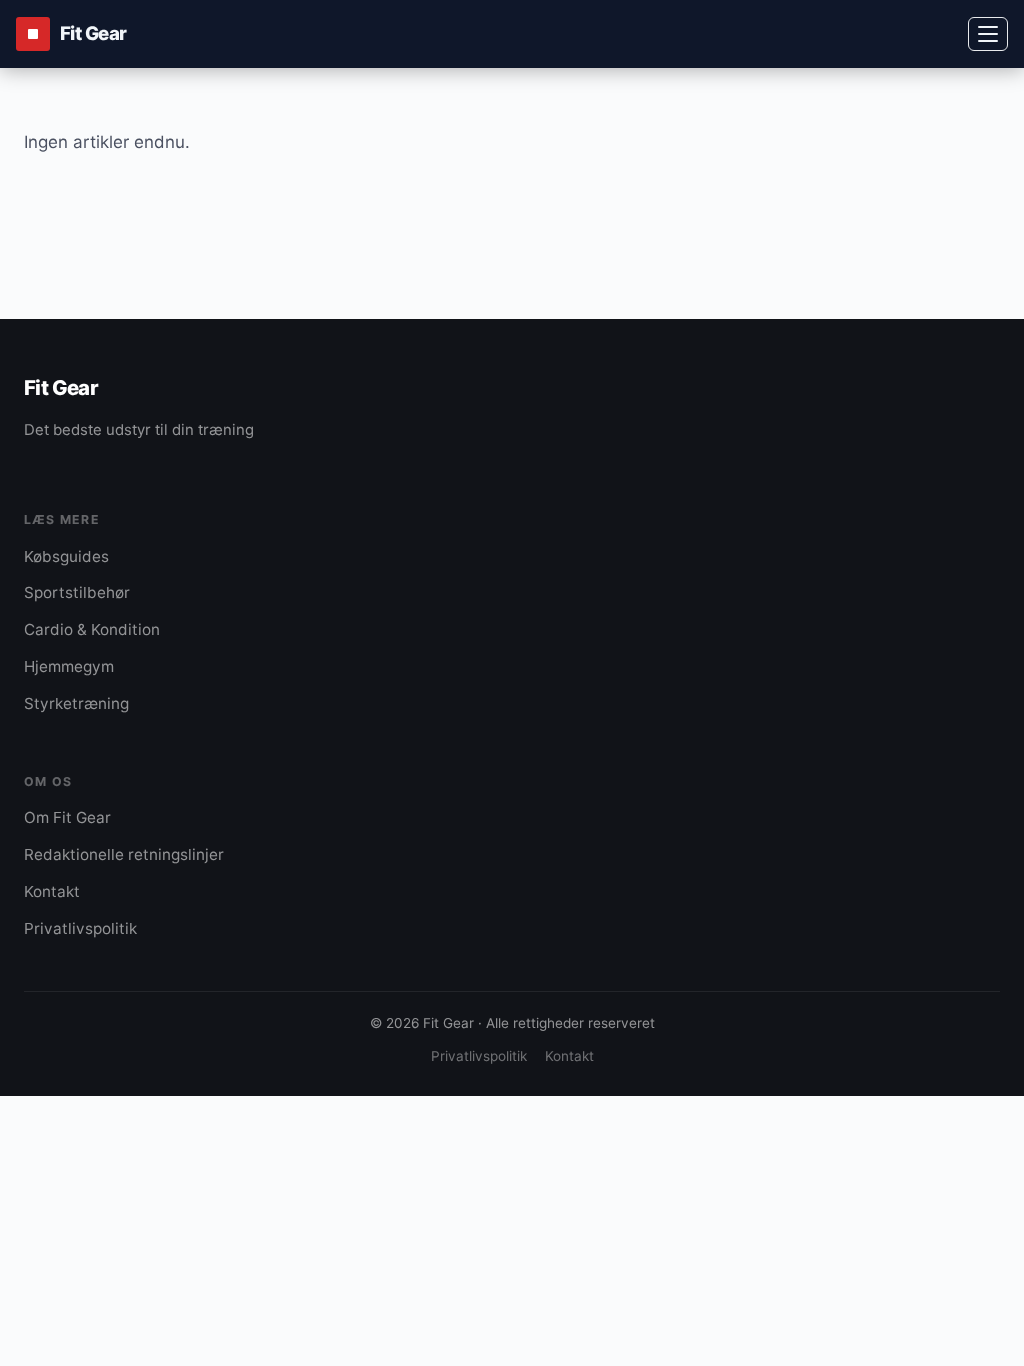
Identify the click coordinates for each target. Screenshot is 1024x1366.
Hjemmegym (69, 666)
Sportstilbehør (77, 592)
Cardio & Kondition (92, 629)
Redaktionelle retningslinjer (124, 854)
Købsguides (66, 556)
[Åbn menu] (988, 34)
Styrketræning (76, 703)
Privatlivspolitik (80, 928)
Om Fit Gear (67, 817)
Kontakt (52, 891)
